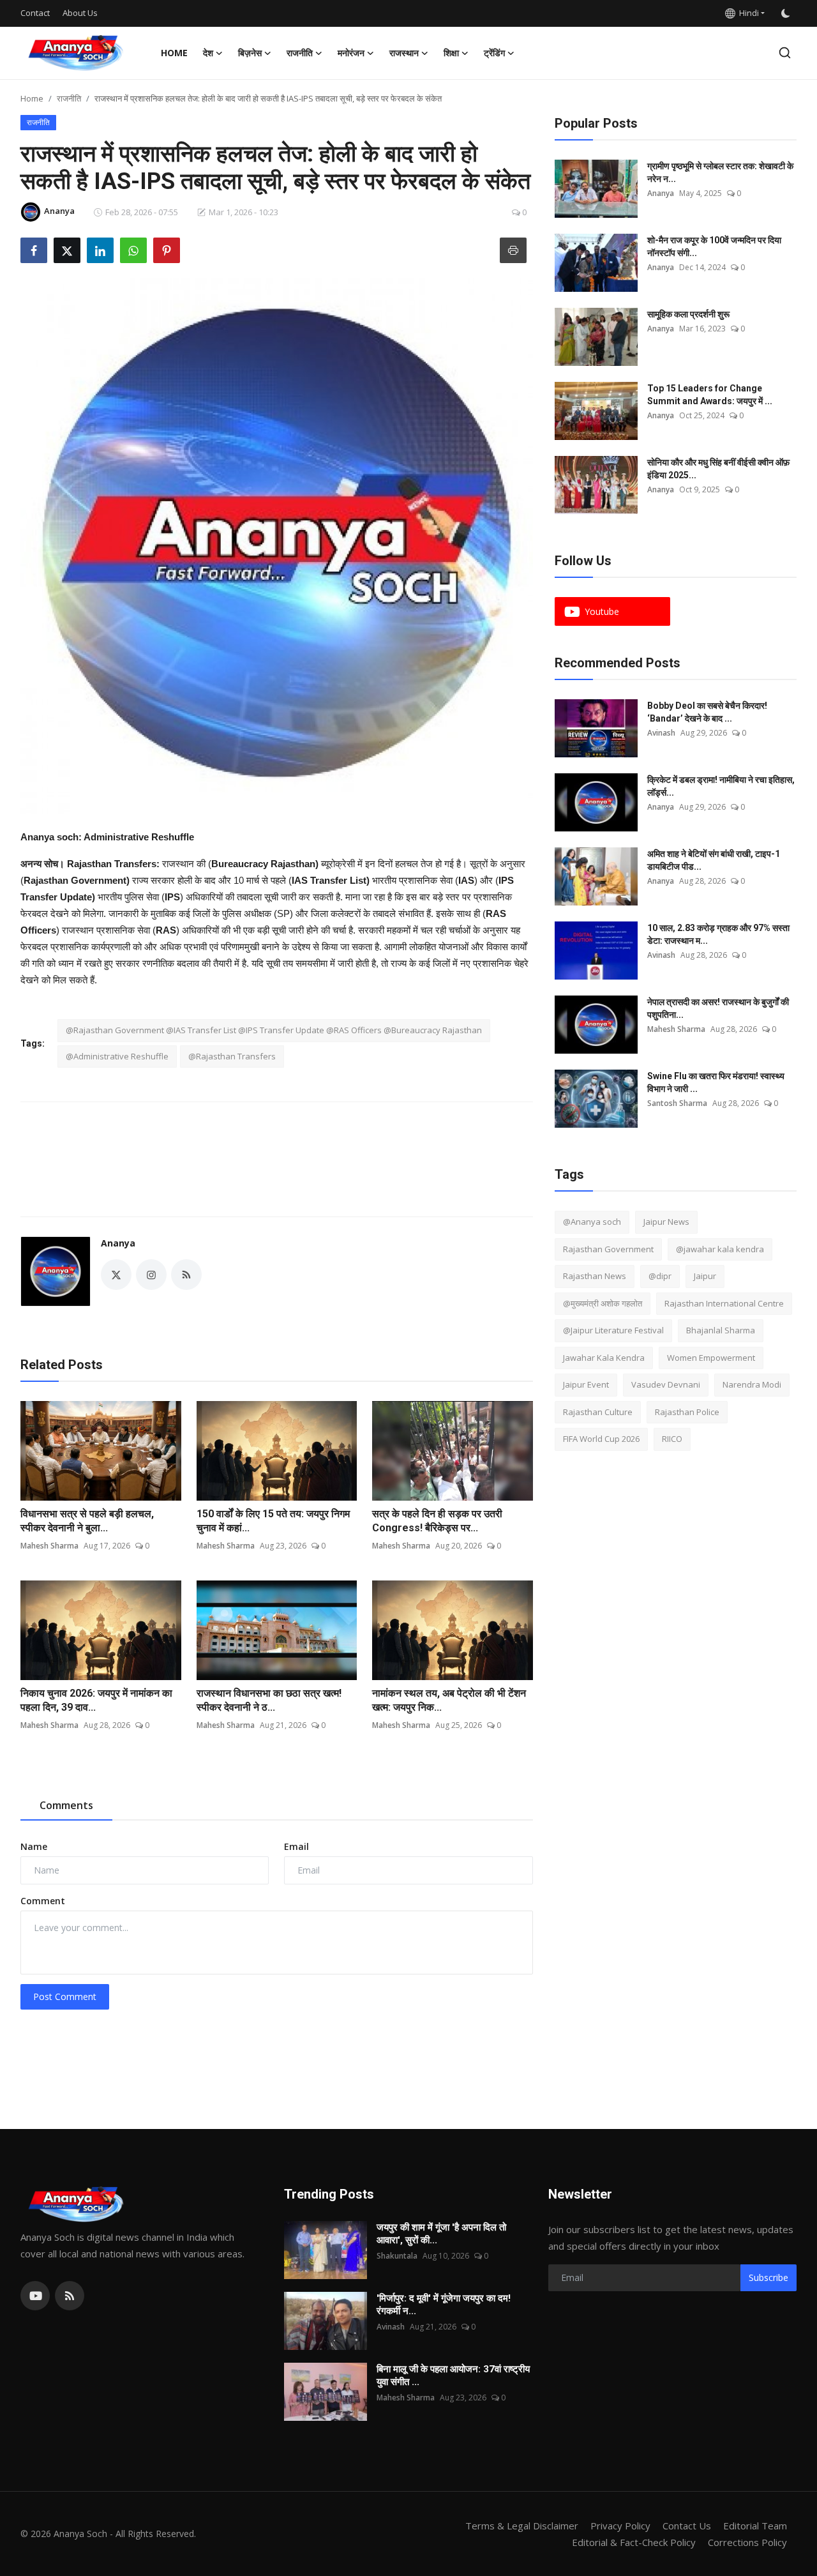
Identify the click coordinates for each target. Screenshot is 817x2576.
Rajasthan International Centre (724, 1303)
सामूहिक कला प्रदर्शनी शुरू (688, 314)
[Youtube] (35, 2296)
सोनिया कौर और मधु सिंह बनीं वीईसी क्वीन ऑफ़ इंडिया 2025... (718, 469)
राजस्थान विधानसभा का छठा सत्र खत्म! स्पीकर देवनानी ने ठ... (269, 1700)
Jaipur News (666, 1222)
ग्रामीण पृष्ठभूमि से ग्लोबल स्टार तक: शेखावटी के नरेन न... (720, 172)
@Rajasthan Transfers (232, 1056)
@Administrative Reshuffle (117, 1056)
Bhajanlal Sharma (721, 1330)
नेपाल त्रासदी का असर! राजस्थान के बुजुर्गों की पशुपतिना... (718, 1008)
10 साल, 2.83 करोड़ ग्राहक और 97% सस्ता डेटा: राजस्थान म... (718, 934)
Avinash (661, 733)
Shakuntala (397, 2256)
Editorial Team (755, 2526)
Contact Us (687, 2526)
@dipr (660, 1276)
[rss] (70, 2296)
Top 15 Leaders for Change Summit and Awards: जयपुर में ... (710, 395)
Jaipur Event (586, 1384)
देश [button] (208, 53)
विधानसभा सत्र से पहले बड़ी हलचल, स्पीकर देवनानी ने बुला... (87, 1521)
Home (174, 53)
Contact (35, 13)
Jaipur (705, 1276)
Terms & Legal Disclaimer (522, 2526)
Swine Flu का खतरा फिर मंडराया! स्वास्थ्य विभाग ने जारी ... (716, 1082)
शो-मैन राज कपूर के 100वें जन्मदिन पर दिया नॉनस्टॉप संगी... (714, 246)
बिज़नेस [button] (250, 53)
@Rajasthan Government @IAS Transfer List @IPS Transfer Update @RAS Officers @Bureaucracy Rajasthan (274, 1030)
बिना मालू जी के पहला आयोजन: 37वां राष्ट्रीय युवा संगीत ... (453, 2375)
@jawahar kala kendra (720, 1249)
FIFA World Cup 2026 (601, 1439)
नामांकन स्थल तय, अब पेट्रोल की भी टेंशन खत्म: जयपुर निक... (449, 1700)
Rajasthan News (595, 1276)
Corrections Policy (747, 2542)
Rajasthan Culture (598, 1412)
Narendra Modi (752, 1384)
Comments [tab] (66, 1805)
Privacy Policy (620, 2526)
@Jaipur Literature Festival (613, 1330)
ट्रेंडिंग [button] (494, 53)
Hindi (747, 13)
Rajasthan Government (608, 1249)
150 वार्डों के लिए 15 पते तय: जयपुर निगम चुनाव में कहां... (273, 1521)
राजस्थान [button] (404, 53)
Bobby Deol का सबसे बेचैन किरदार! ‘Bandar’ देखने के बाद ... (707, 712)
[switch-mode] (787, 13)
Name (34, 1846)
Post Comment (65, 1996)
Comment (43, 1901)
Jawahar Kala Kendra (604, 1358)
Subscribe (768, 2277)
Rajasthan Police (687, 1412)
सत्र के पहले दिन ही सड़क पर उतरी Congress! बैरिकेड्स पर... (437, 1521)
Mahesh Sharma (49, 1546)
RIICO (672, 1439)
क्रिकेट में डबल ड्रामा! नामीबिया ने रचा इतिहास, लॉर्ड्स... (721, 786)
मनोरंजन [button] (351, 53)
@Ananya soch (592, 1222)
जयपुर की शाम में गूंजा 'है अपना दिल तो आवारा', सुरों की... (441, 2234)
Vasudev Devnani (666, 1384)
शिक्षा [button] (451, 53)
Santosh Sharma (677, 1103)
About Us (80, 13)
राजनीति (69, 98)
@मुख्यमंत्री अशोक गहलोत (603, 1303)
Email (296, 1846)
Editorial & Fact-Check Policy (634, 2542)
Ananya (118, 1243)
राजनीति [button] (300, 53)
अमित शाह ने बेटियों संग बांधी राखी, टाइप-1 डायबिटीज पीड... (714, 860)
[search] (785, 53)
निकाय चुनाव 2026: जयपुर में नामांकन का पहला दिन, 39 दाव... (96, 1700)
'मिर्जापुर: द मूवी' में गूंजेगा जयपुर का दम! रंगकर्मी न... (444, 2305)
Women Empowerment (711, 1358)
